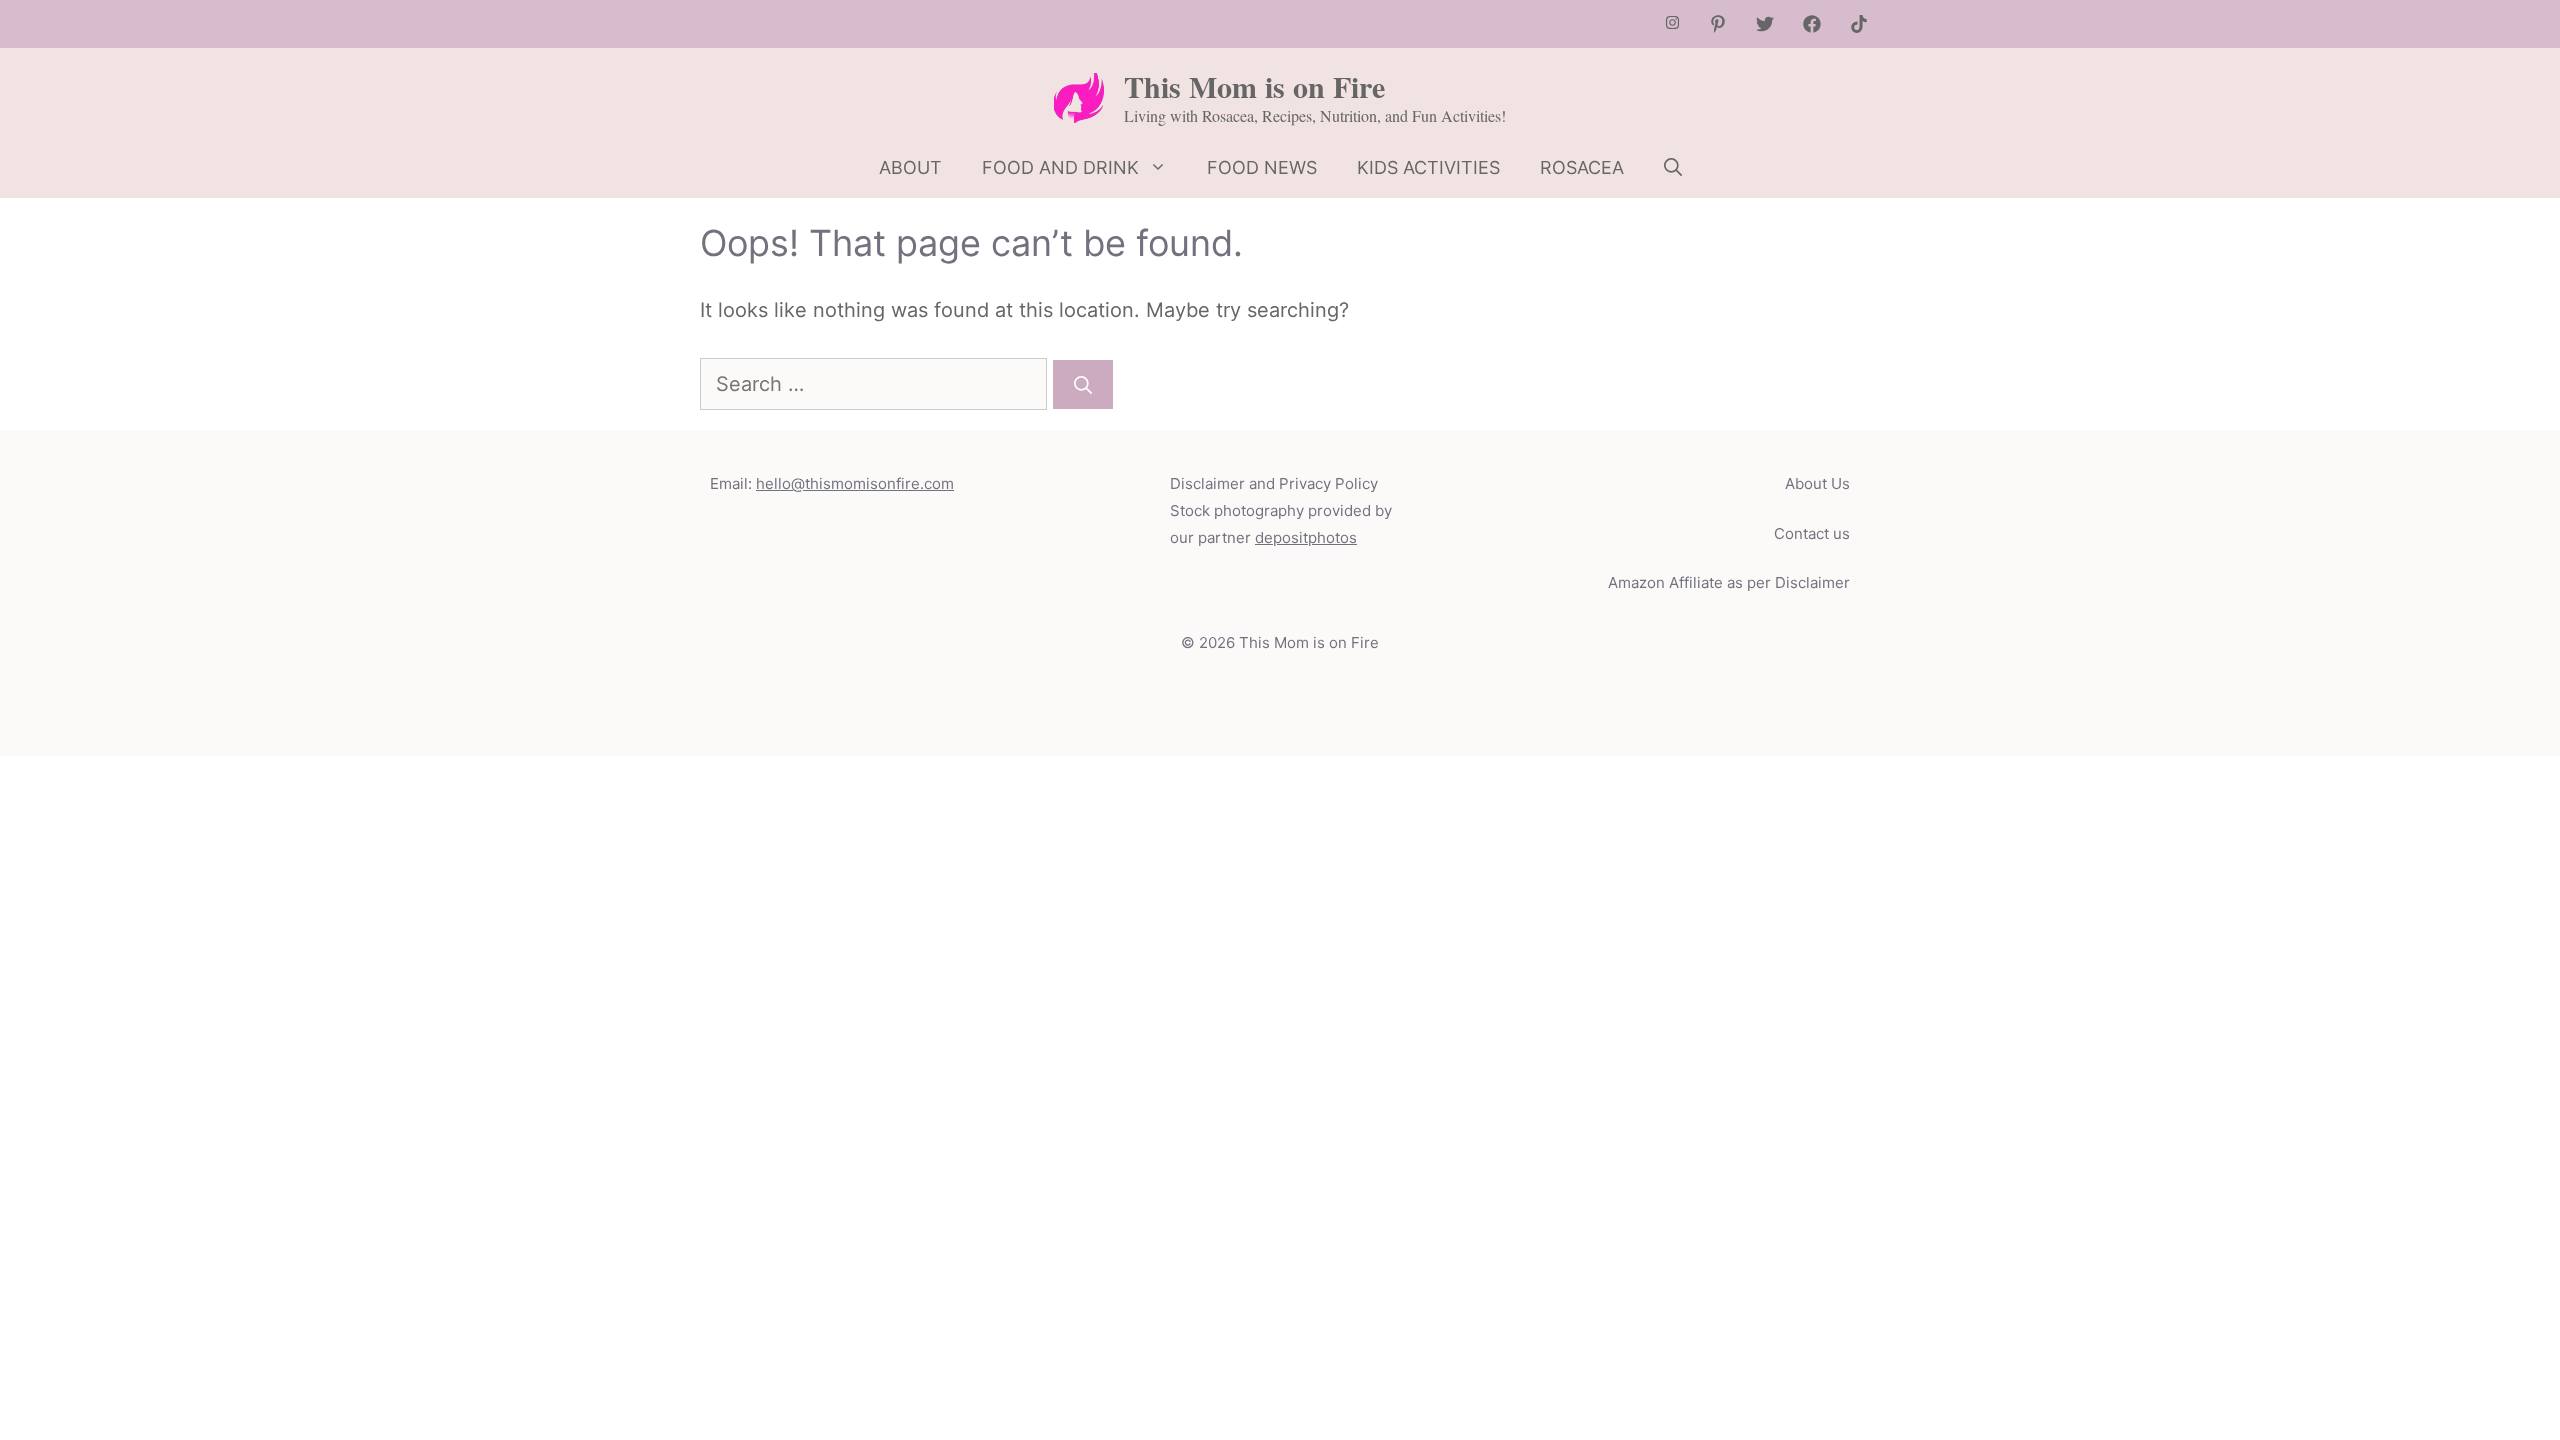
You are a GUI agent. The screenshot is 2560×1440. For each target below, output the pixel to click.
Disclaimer (1812, 582)
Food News (1262, 167)
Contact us (1812, 533)
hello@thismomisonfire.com (855, 483)
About (910, 167)
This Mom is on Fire (1254, 86)
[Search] (1083, 384)
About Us (1817, 483)
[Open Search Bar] (1673, 168)
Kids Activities (1428, 167)
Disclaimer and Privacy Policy (1274, 483)
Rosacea (1582, 167)
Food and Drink (1060, 167)
